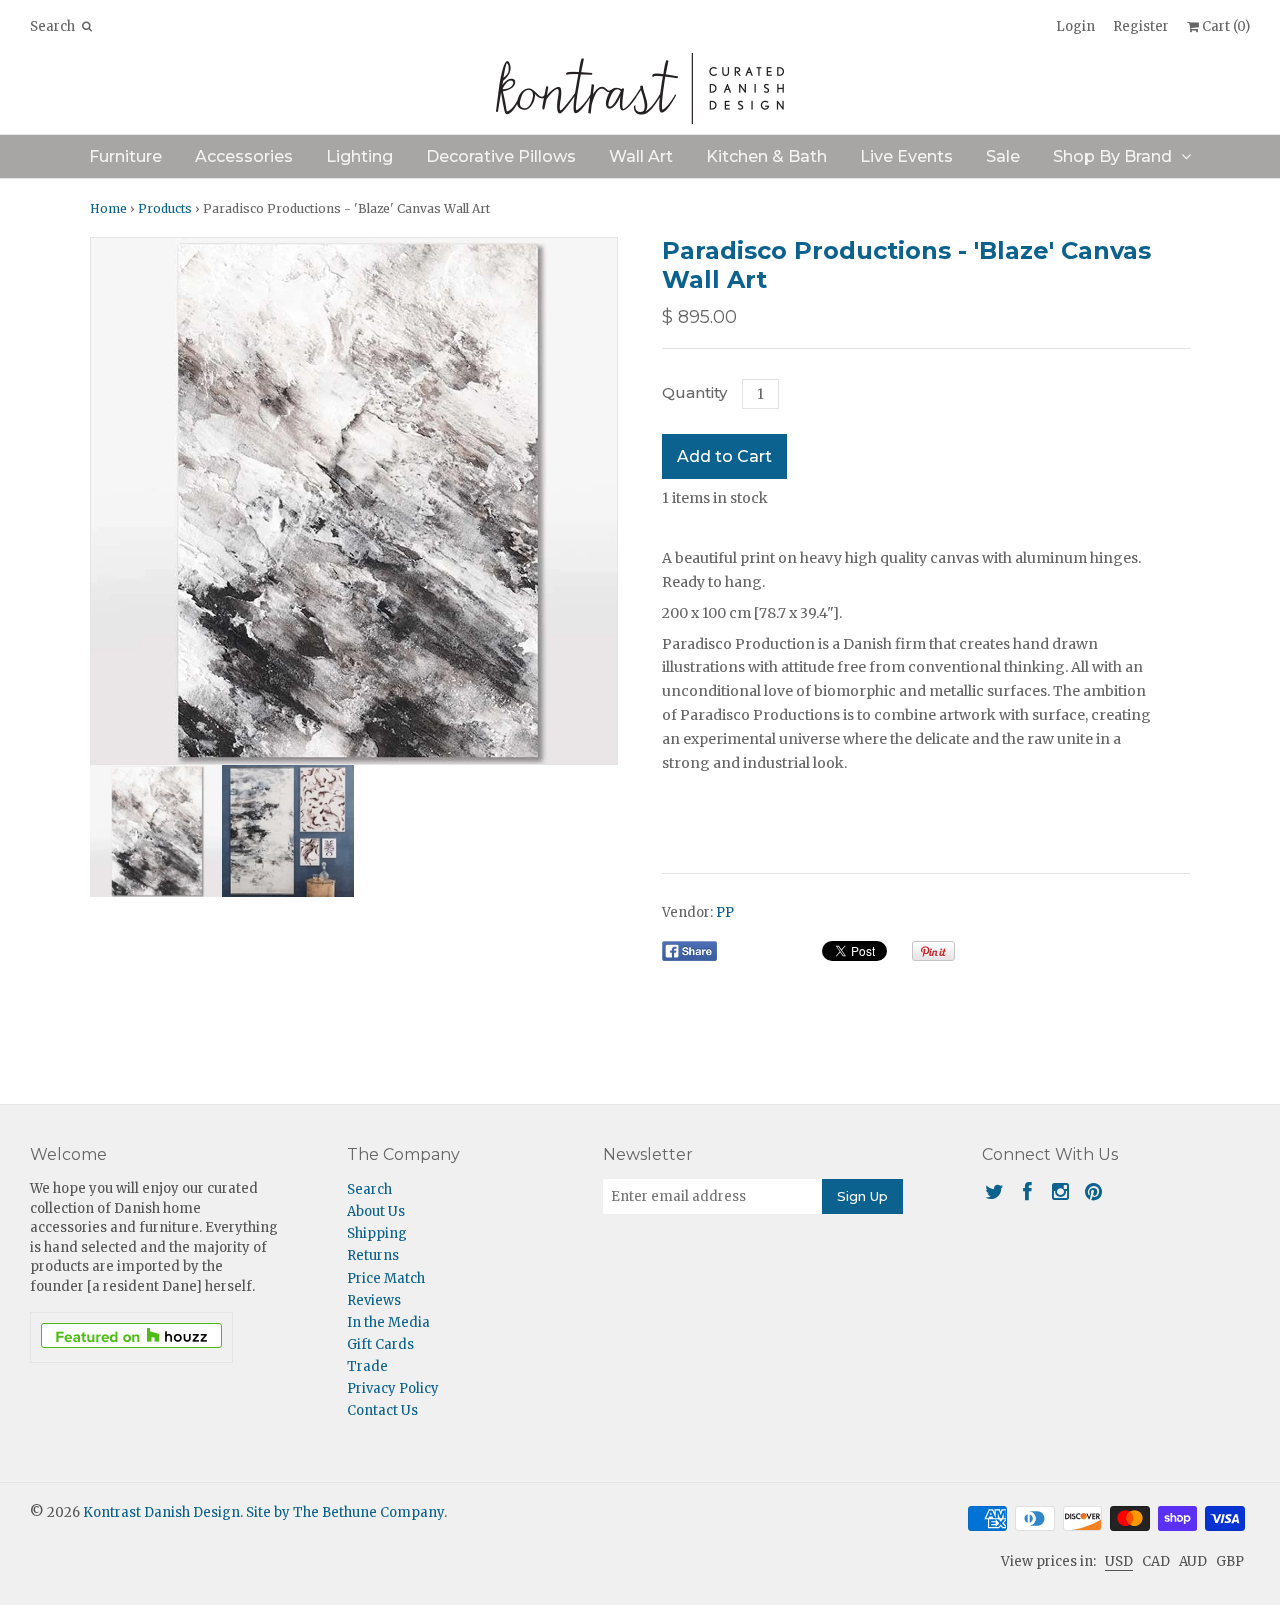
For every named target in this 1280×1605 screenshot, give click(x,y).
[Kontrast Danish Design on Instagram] (1060, 1191)
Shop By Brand (1112, 156)
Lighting (359, 156)
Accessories (244, 156)
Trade (367, 1366)
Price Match (386, 1278)
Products (165, 208)
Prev (111, 501)
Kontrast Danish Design (161, 1512)
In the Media (388, 1322)
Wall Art (641, 156)
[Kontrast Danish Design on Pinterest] (1093, 1191)
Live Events (906, 156)
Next (597, 501)
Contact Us (382, 1410)
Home (108, 208)
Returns (373, 1255)
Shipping (377, 1233)
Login (1075, 26)
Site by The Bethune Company (345, 1512)
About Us (376, 1211)
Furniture (125, 156)
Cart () (1224, 26)
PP (725, 912)
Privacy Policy (393, 1388)
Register (1141, 26)
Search (369, 1189)
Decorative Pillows (501, 156)
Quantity (694, 392)
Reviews (374, 1300)
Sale (1003, 156)
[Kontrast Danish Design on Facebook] (1027, 1191)
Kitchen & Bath (766, 156)
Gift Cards (380, 1344)
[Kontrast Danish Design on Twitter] (994, 1191)
